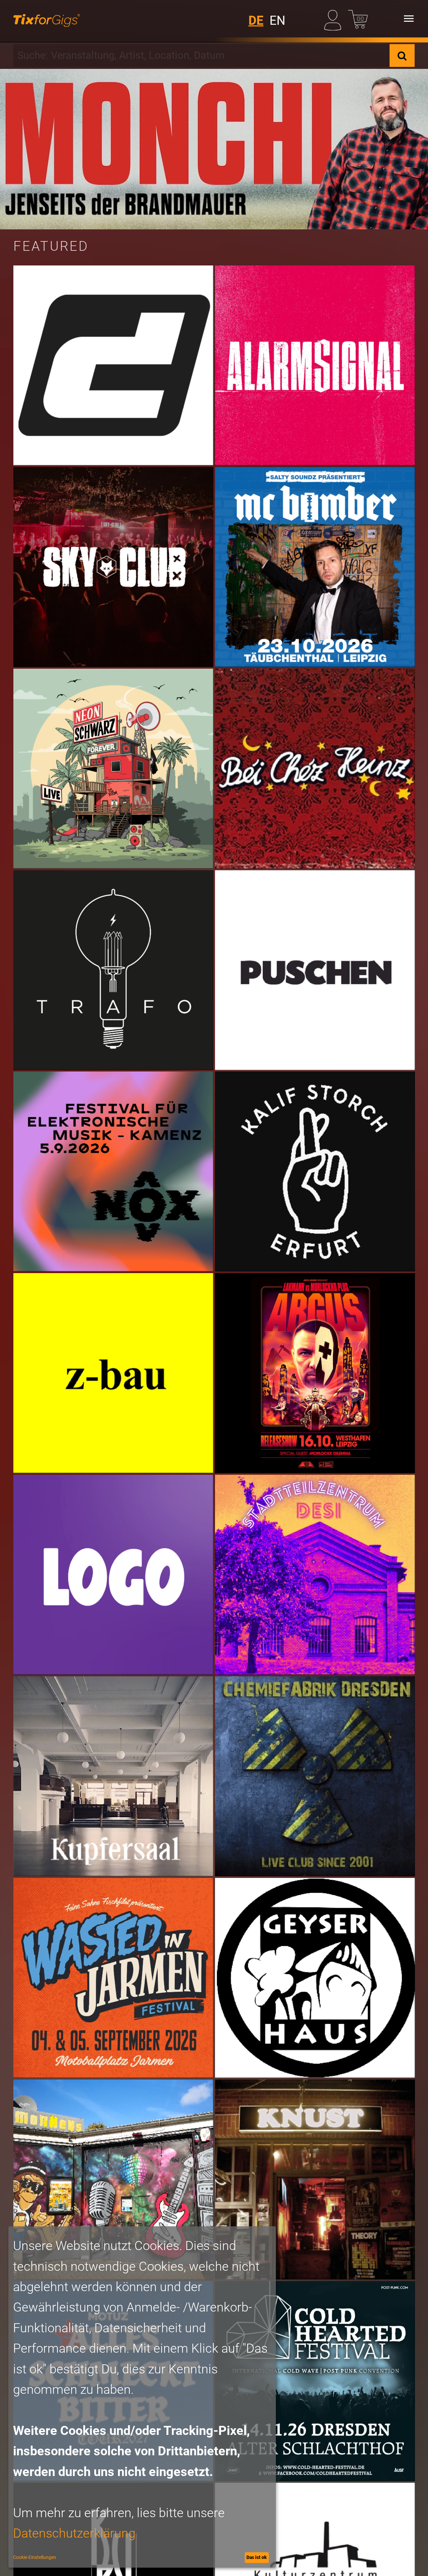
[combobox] (201, 55)
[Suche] (402, 55)
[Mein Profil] (334, 19)
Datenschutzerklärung (74, 2533)
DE (256, 21)
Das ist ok (257, 2557)
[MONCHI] (214, 149)
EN (277, 21)
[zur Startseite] (47, 19)
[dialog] (142, 2397)
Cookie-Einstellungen (35, 2557)
